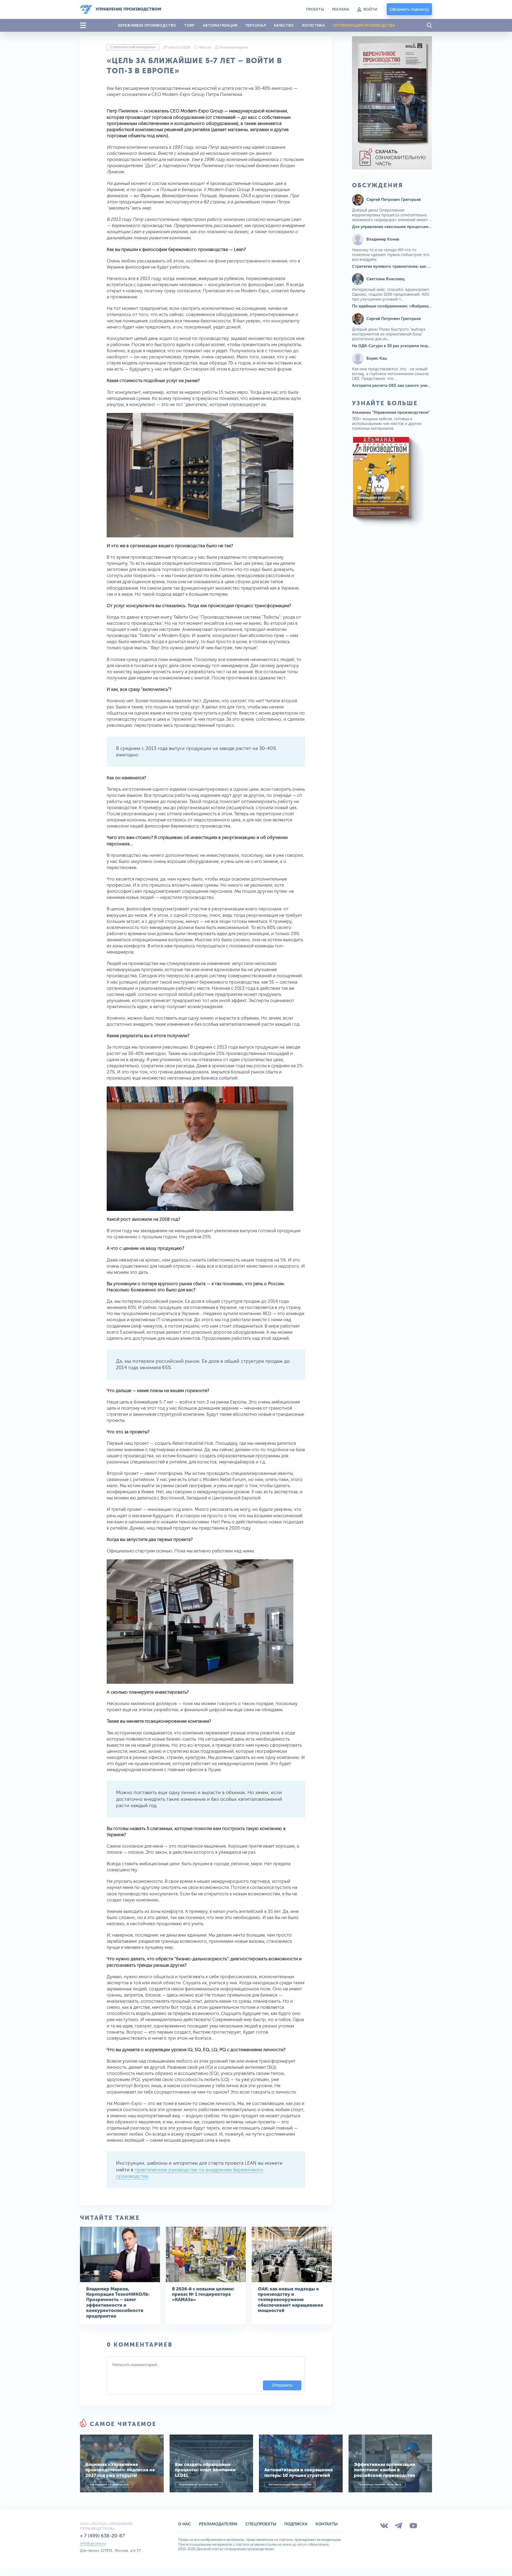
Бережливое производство (109, 2484)
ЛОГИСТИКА (313, 25)
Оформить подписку (409, 9)
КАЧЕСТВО (284, 25)
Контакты (327, 2524)
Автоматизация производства (290, 2484)
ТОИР (189, 25)
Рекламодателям (218, 2524)
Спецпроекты (261, 2524)
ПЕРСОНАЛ (256, 25)
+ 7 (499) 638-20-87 (102, 2536)
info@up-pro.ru (93, 2543)
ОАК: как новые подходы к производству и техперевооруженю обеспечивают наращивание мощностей (291, 2300)
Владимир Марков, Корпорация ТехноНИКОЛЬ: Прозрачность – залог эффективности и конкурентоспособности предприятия (118, 2302)
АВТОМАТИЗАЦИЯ (220, 25)
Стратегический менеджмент (133, 47)
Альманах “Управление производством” (391, 412)
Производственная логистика (380, 2484)
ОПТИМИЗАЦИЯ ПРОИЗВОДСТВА (364, 25)
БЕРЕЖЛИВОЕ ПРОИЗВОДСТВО (147, 25)
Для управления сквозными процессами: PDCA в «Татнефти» (411, 227)
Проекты (315, 9)
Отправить (282, 2385)
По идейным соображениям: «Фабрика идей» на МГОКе (407, 306)
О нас (185, 2524)
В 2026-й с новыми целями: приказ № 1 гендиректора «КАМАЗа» (203, 2294)
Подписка (296, 2524)
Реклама (341, 9)
